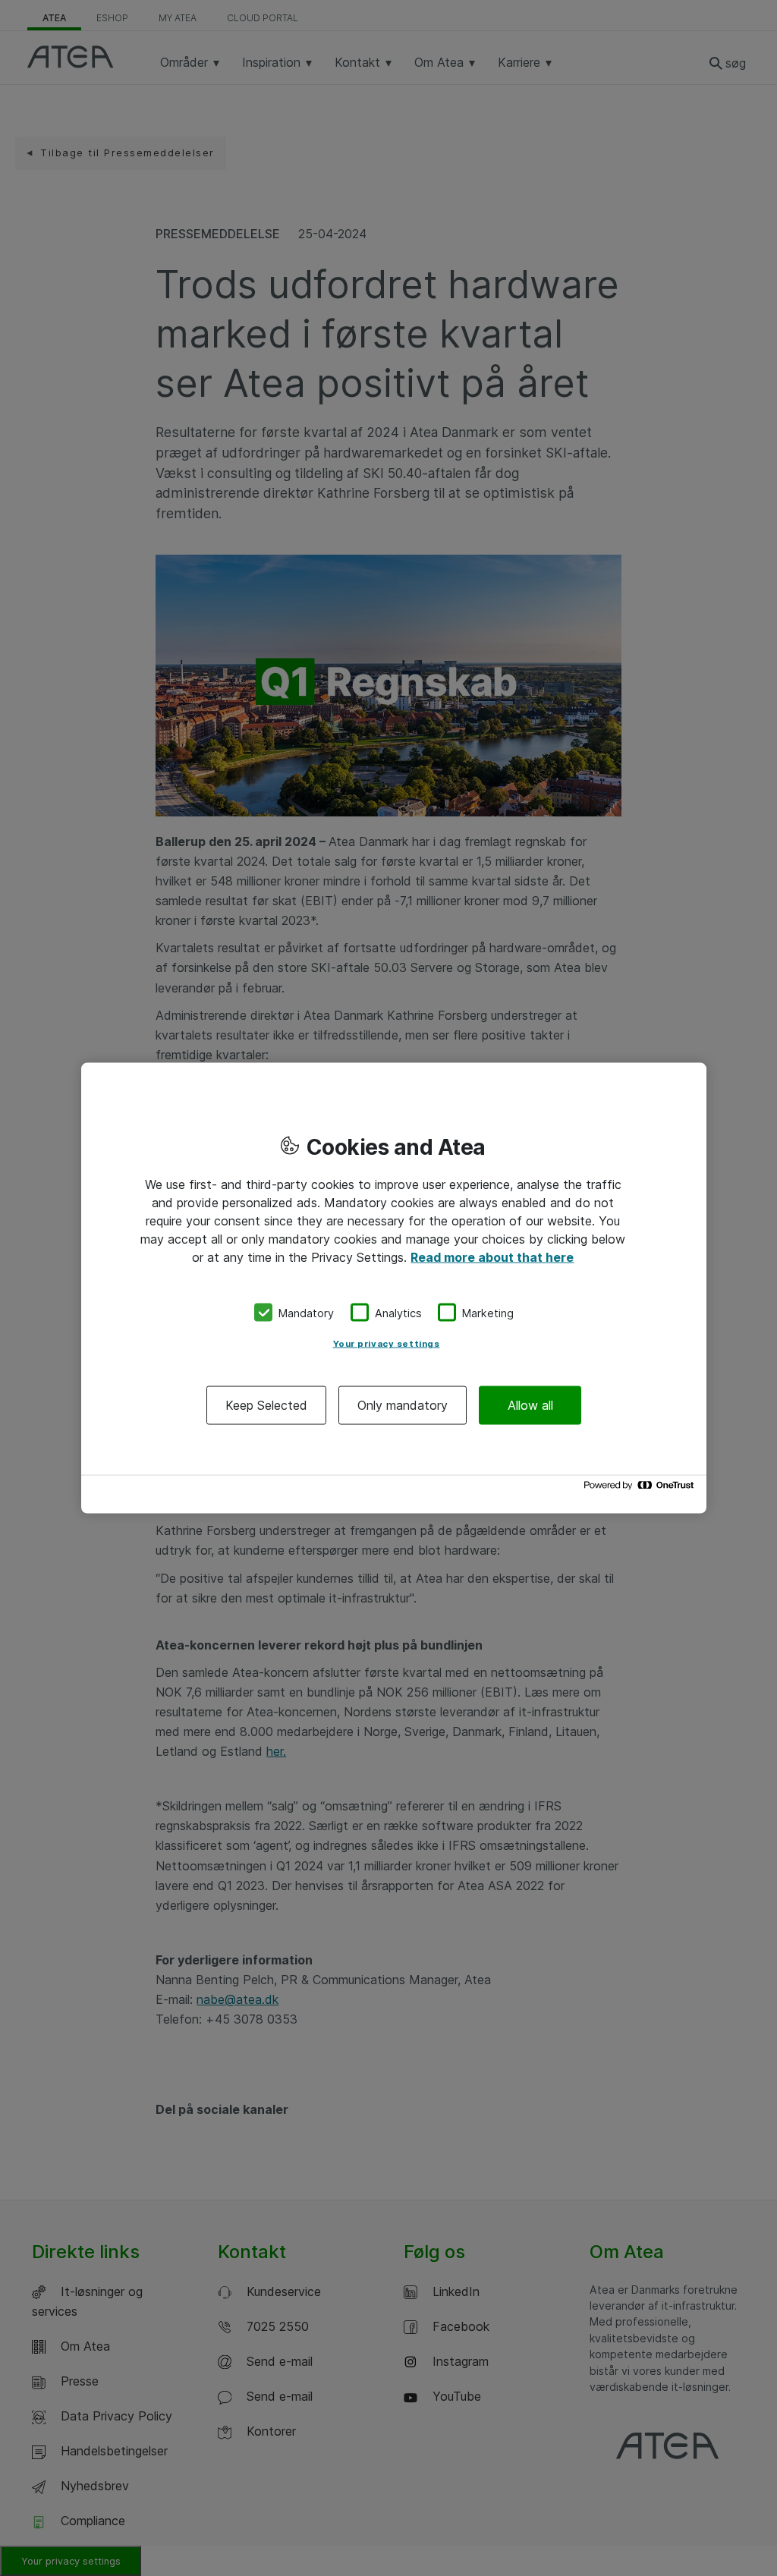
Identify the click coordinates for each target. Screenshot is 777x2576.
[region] (394, 1288)
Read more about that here (492, 1257)
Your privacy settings (387, 1344)
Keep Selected (266, 1405)
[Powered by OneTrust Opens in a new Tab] (641, 1489)
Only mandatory (403, 1405)
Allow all (530, 1405)
